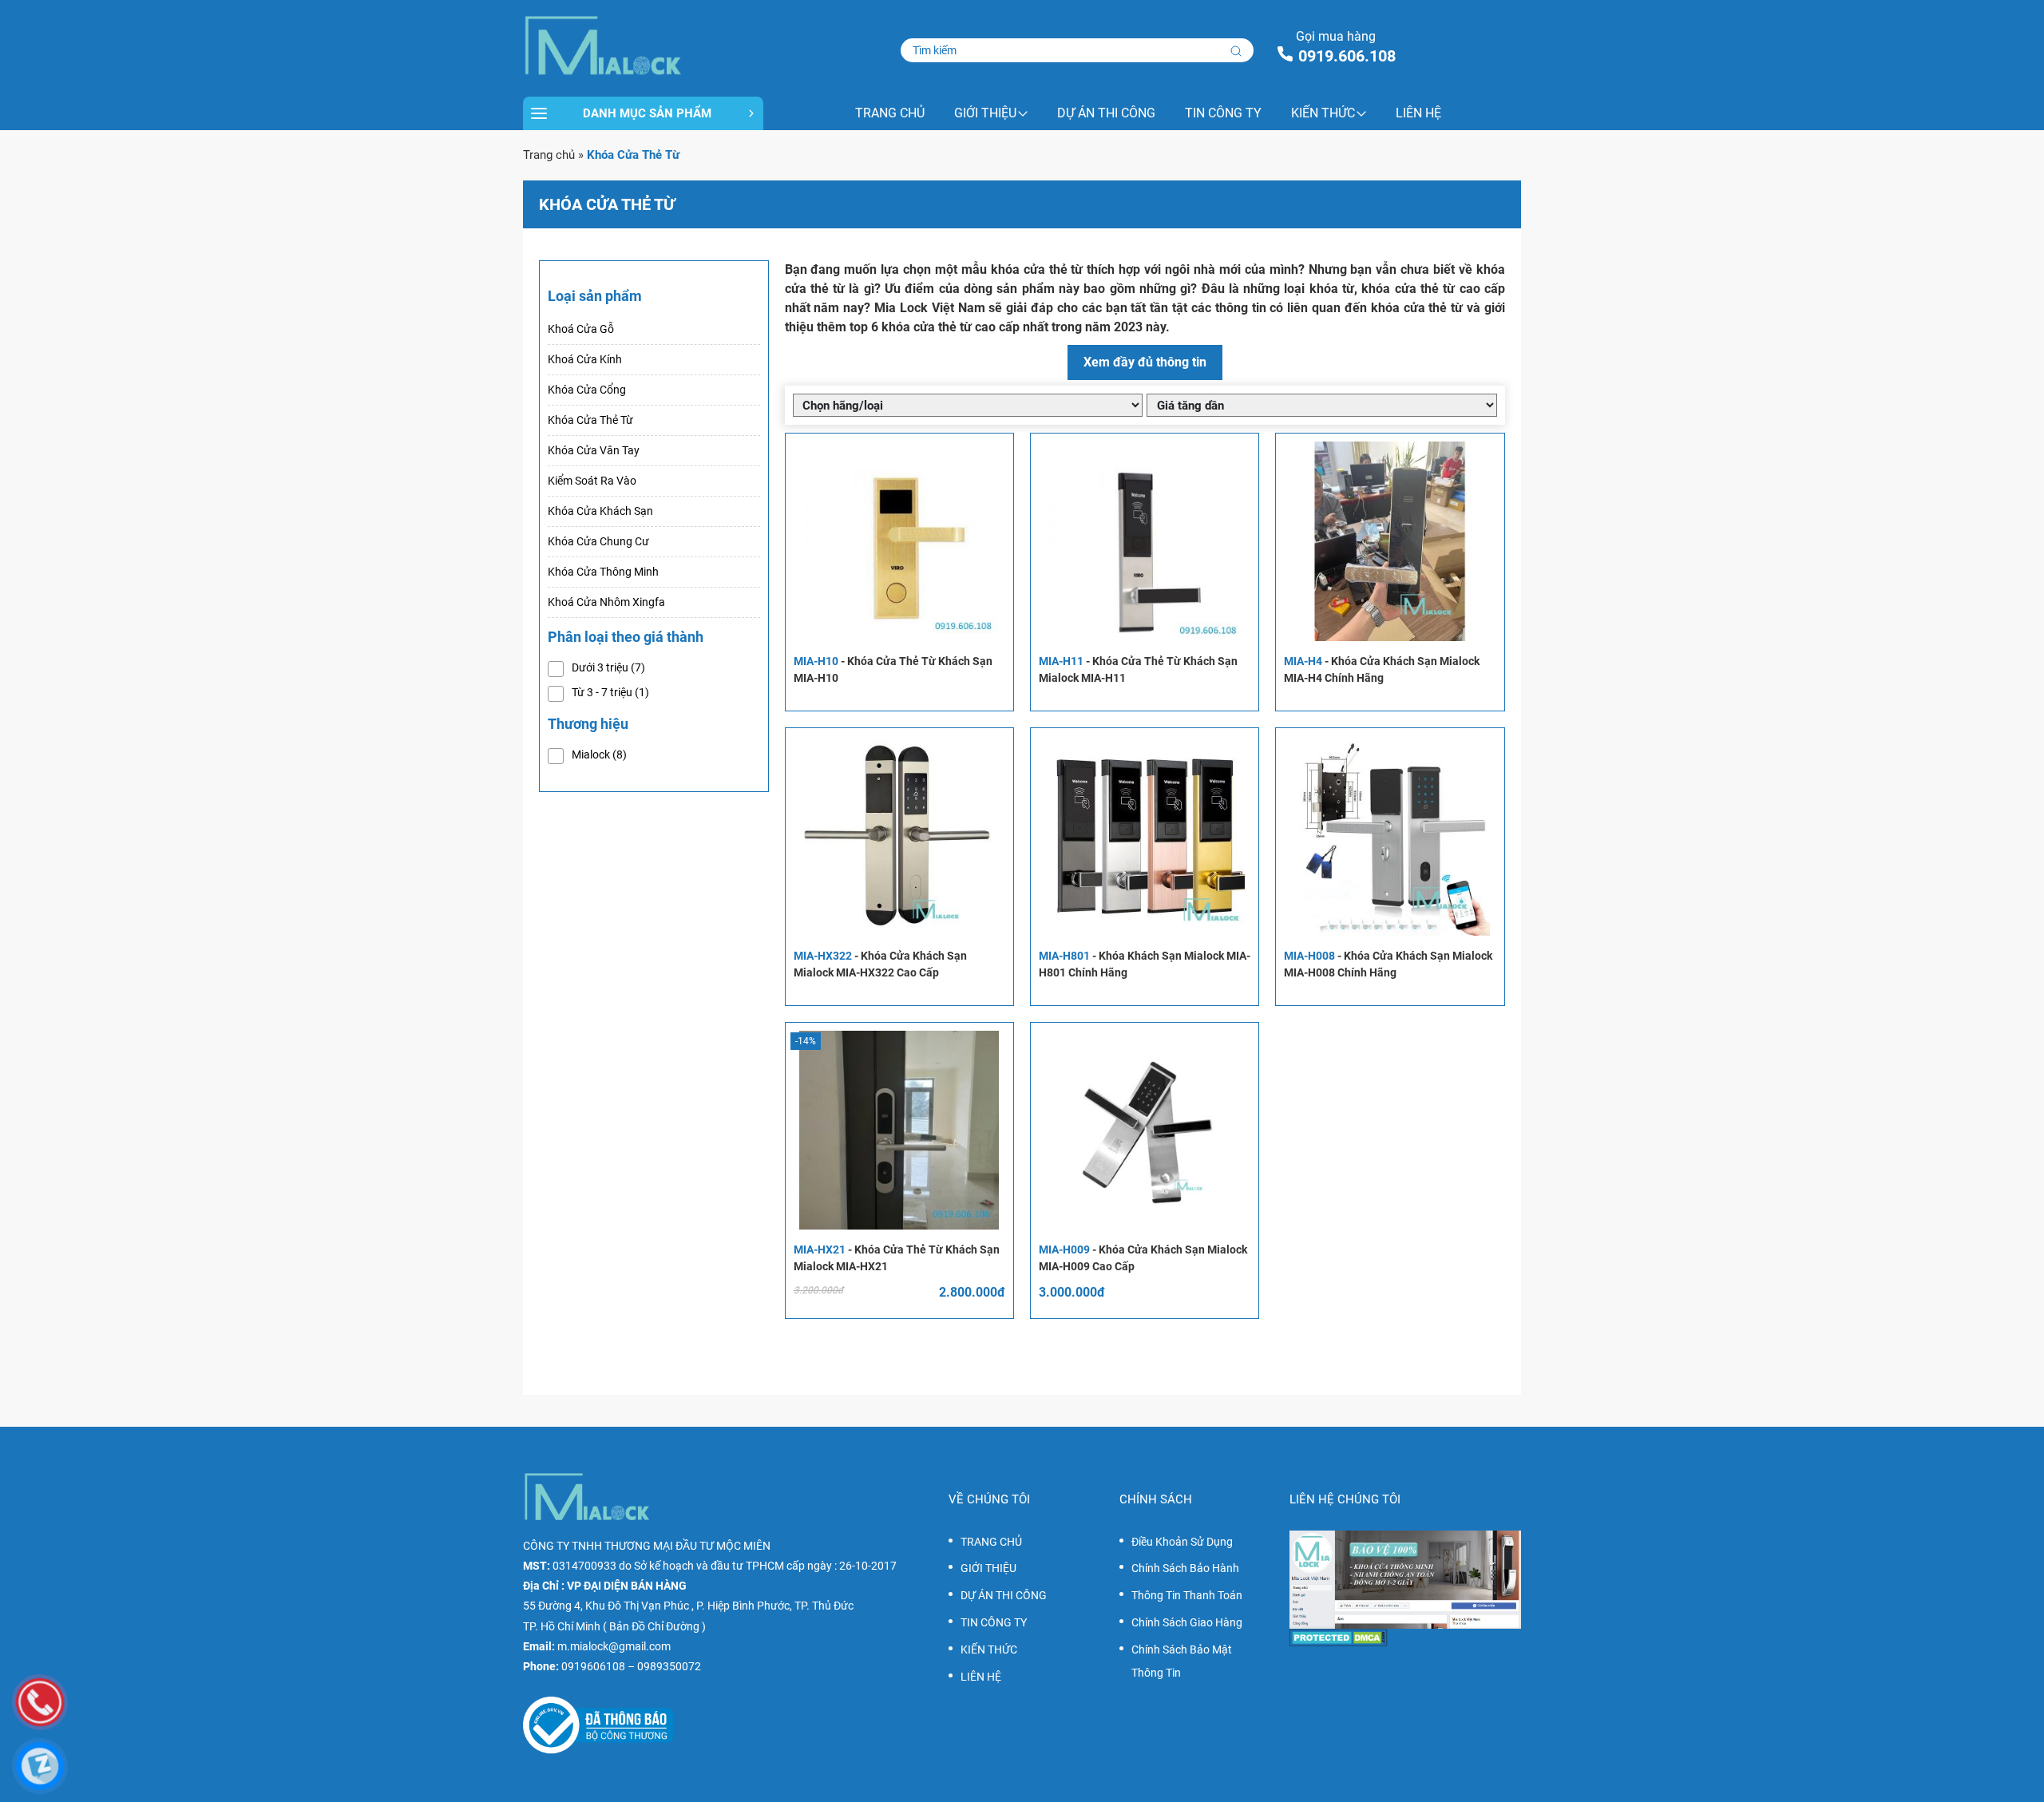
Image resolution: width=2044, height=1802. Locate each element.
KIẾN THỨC (1323, 113)
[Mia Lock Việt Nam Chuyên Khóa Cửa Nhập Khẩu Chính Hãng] (643, 46)
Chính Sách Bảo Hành (1185, 1568)
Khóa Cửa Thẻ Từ (590, 420)
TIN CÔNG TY (1223, 113)
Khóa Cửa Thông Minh (603, 572)
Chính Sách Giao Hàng (1187, 1622)
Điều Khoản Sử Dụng (1182, 1542)
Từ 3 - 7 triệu (610, 692)
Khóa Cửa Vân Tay (594, 450)
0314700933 (584, 1566)
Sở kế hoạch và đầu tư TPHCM (709, 1566)
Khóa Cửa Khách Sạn (600, 511)
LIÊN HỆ (1418, 113)
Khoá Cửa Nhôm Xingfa (606, 602)
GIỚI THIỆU (985, 113)
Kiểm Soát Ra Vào (592, 481)
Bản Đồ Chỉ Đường (654, 1626)
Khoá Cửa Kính (585, 359)
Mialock (599, 754)
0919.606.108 (1347, 56)
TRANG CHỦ (890, 113)
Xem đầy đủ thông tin (1145, 362)
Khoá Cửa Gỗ (581, 329)
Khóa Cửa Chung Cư (598, 541)
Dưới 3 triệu (608, 667)
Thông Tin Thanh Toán (1187, 1595)
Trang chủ (549, 155)
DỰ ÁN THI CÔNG (1106, 113)
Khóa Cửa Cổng (587, 390)
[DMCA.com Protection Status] (1405, 1638)
